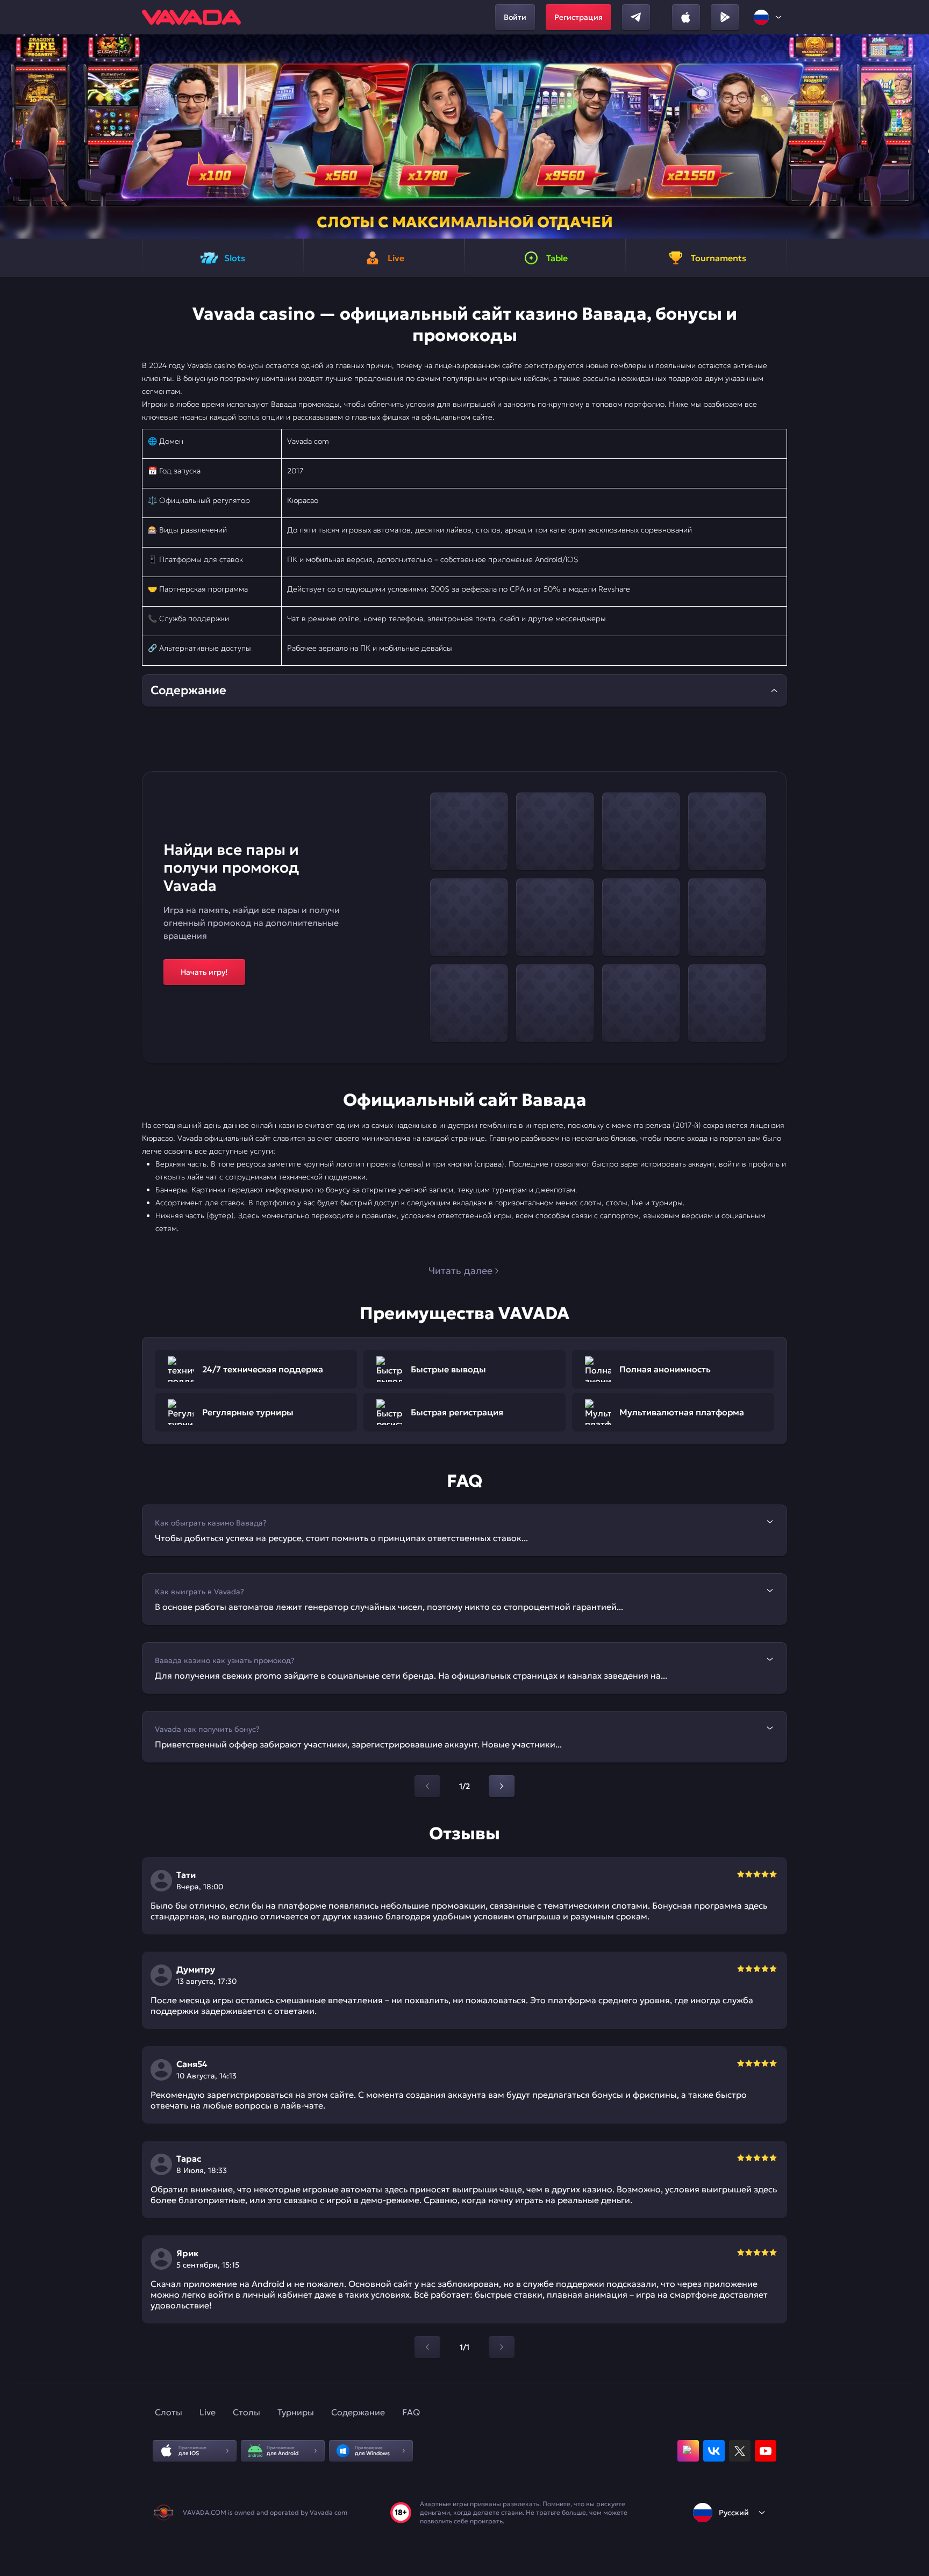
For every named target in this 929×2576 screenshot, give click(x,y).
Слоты (169, 2412)
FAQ (411, 2412)
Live (208, 2412)
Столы (246, 2412)
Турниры (296, 2412)
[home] (191, 17)
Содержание (358, 2412)
